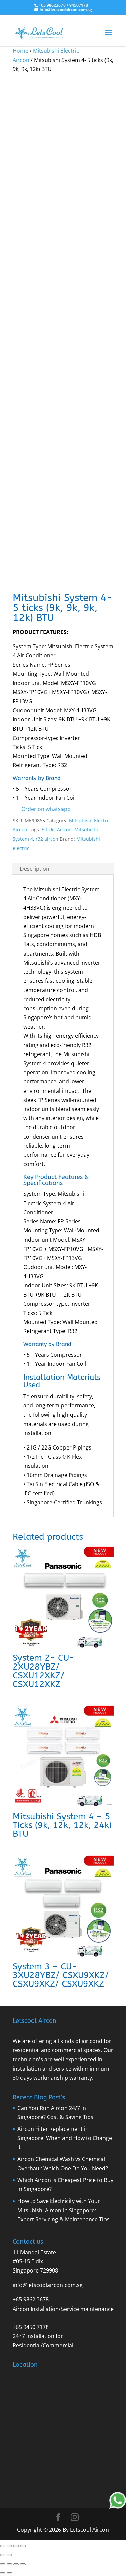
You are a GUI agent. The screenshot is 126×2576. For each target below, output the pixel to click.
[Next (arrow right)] (9, 2555)
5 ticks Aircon (57, 830)
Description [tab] (35, 869)
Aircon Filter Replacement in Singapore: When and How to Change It (65, 2138)
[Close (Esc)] (23, 2546)
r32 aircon (47, 839)
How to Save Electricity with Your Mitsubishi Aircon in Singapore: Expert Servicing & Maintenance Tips (64, 2210)
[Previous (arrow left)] (3, 2555)
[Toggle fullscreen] (9, 2546)
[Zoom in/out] (3, 2546)
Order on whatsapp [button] (46, 809)
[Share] (16, 2546)
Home (20, 51)
